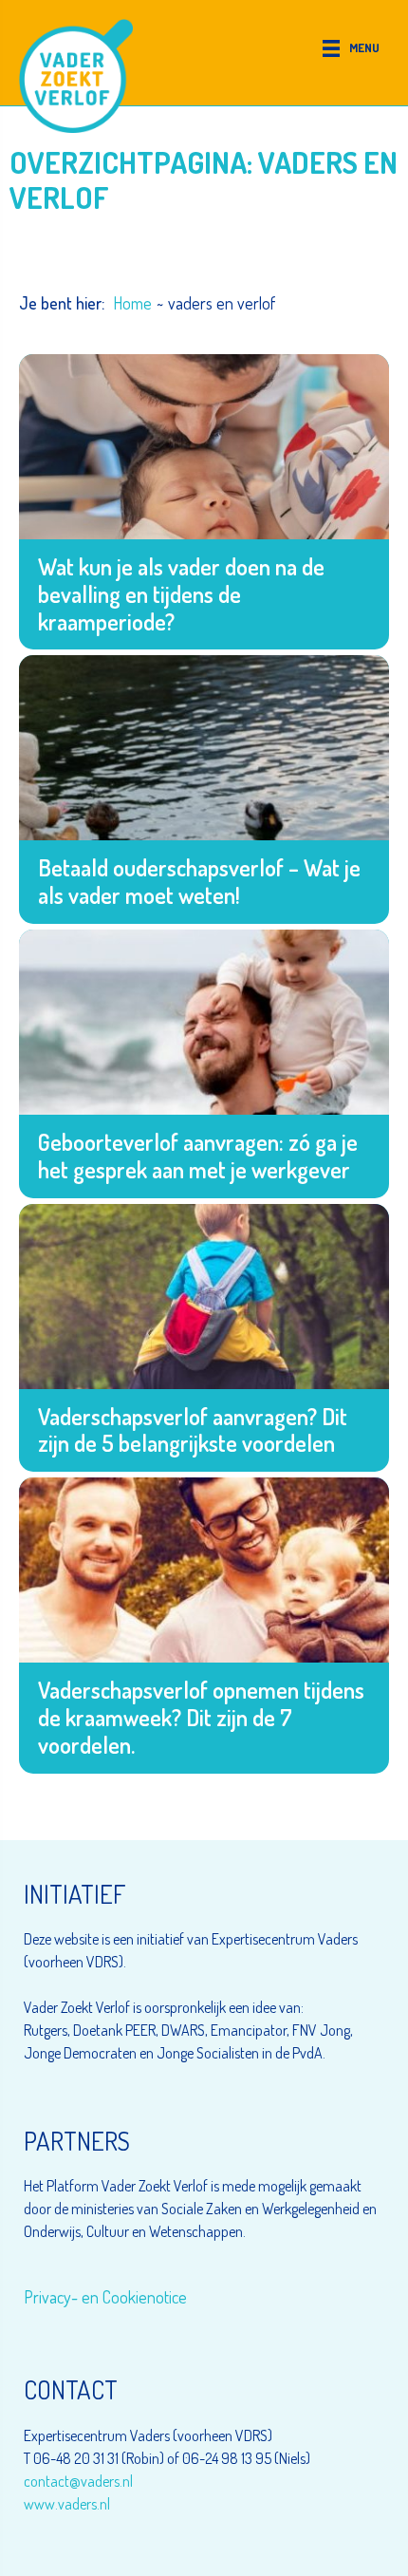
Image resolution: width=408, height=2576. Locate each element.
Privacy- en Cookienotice (105, 2297)
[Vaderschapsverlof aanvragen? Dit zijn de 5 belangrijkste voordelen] (204, 1338)
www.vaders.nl (67, 2504)
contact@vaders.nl (78, 2481)
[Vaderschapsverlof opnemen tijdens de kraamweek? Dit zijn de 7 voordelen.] (204, 1625)
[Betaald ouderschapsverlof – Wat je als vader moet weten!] (204, 790)
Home (132, 303)
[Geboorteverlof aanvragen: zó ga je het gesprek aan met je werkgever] (204, 1064)
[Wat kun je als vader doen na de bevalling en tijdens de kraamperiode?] (204, 502)
